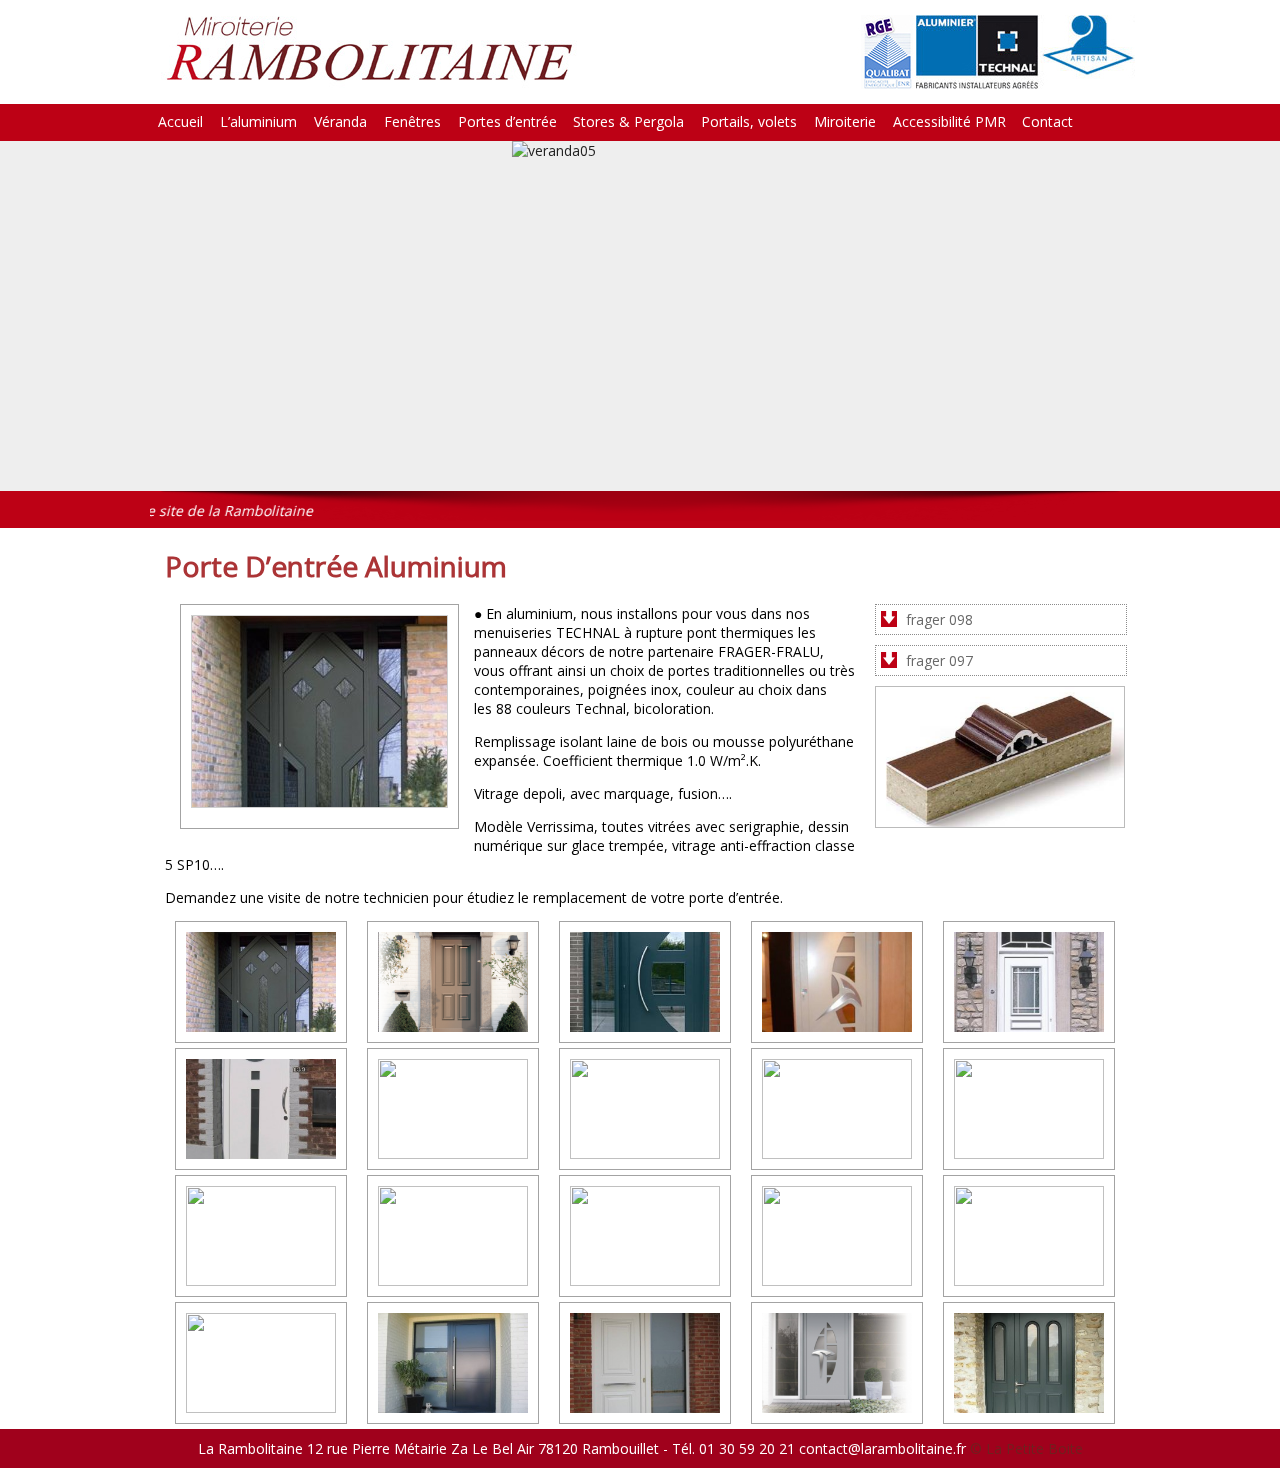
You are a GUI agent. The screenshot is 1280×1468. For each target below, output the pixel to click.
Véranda (340, 121)
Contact (1047, 121)
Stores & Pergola (628, 121)
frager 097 (939, 660)
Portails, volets (749, 121)
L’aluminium (258, 121)
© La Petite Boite (1026, 1448)
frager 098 (939, 619)
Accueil (180, 121)
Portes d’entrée (507, 121)
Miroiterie (845, 121)
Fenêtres (412, 121)
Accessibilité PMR (949, 121)
